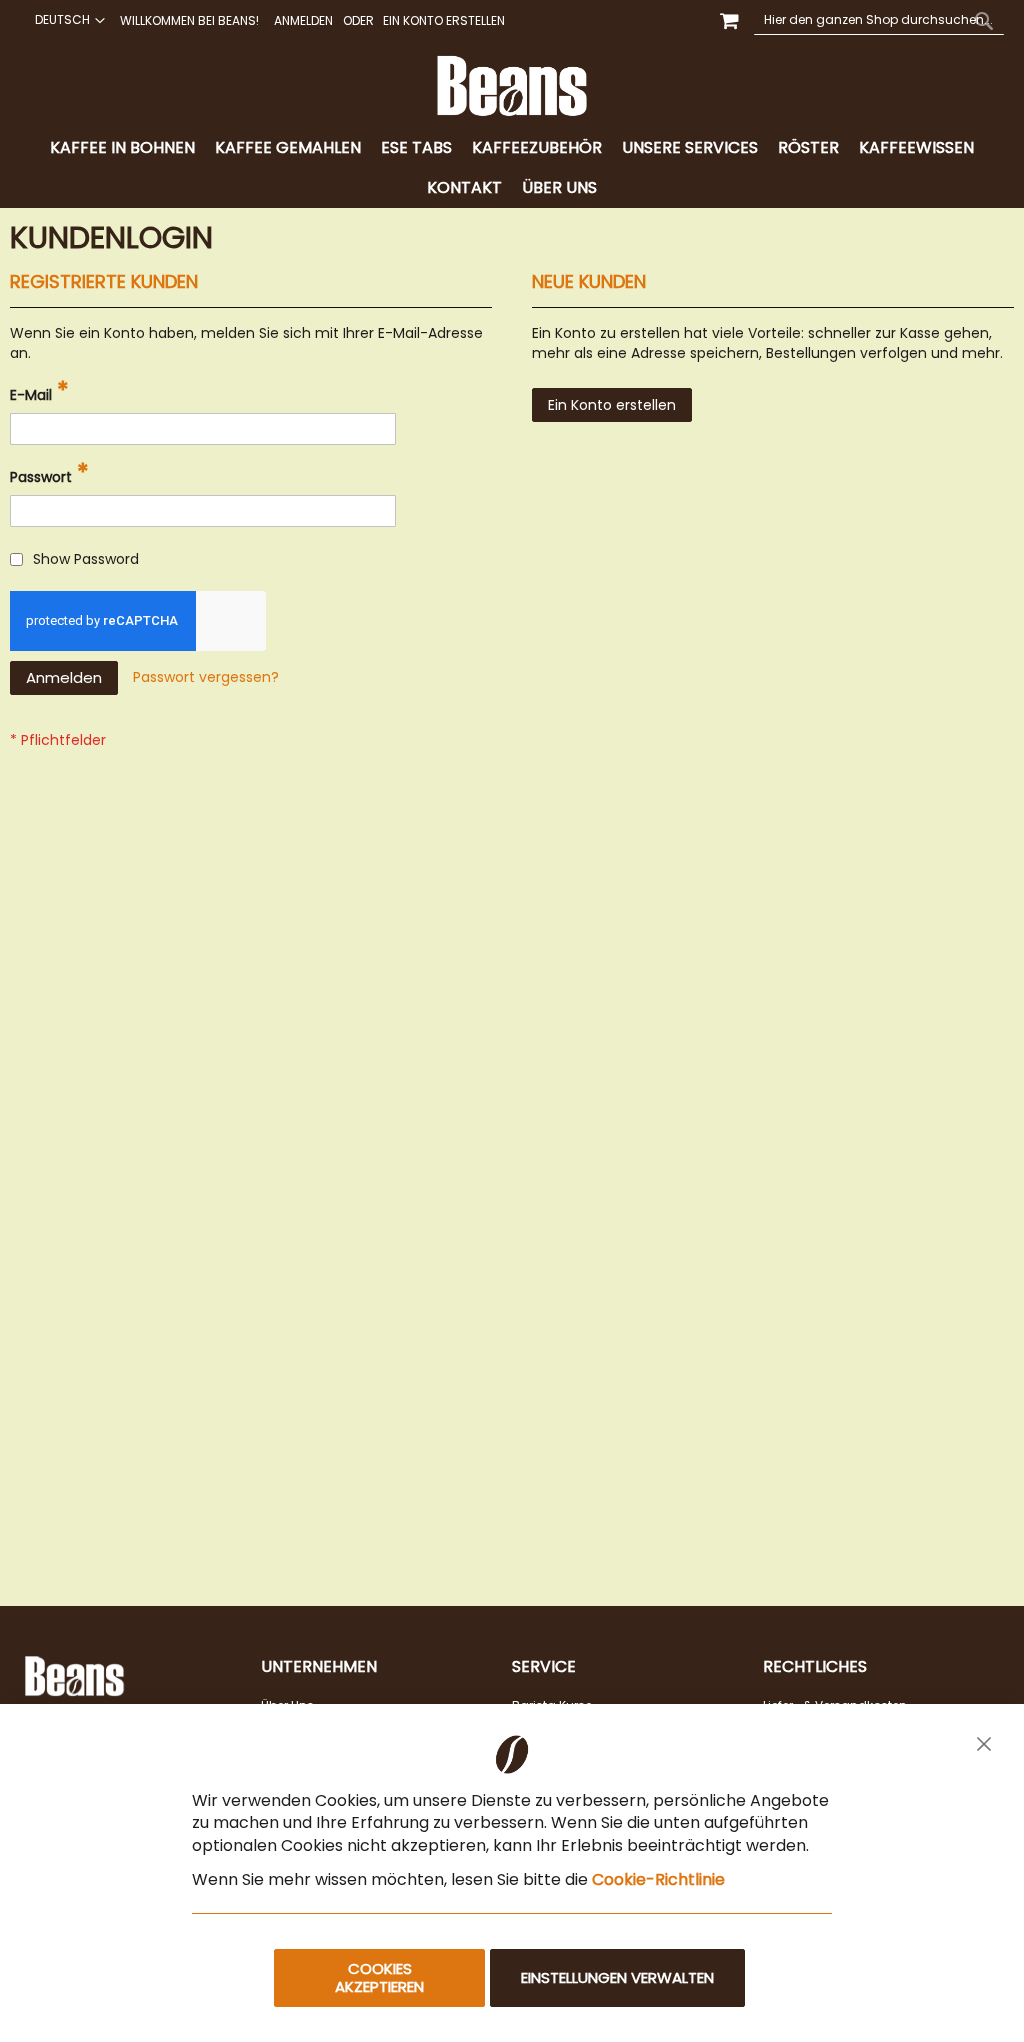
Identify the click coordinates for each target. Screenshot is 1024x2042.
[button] (67, 20)
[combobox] (879, 20)
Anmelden (303, 21)
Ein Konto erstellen (444, 21)
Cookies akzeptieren (379, 1977)
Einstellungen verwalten (617, 1977)
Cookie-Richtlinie (658, 1879)
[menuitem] (122, 148)
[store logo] (512, 86)
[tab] (512, 168)
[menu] (512, 168)
